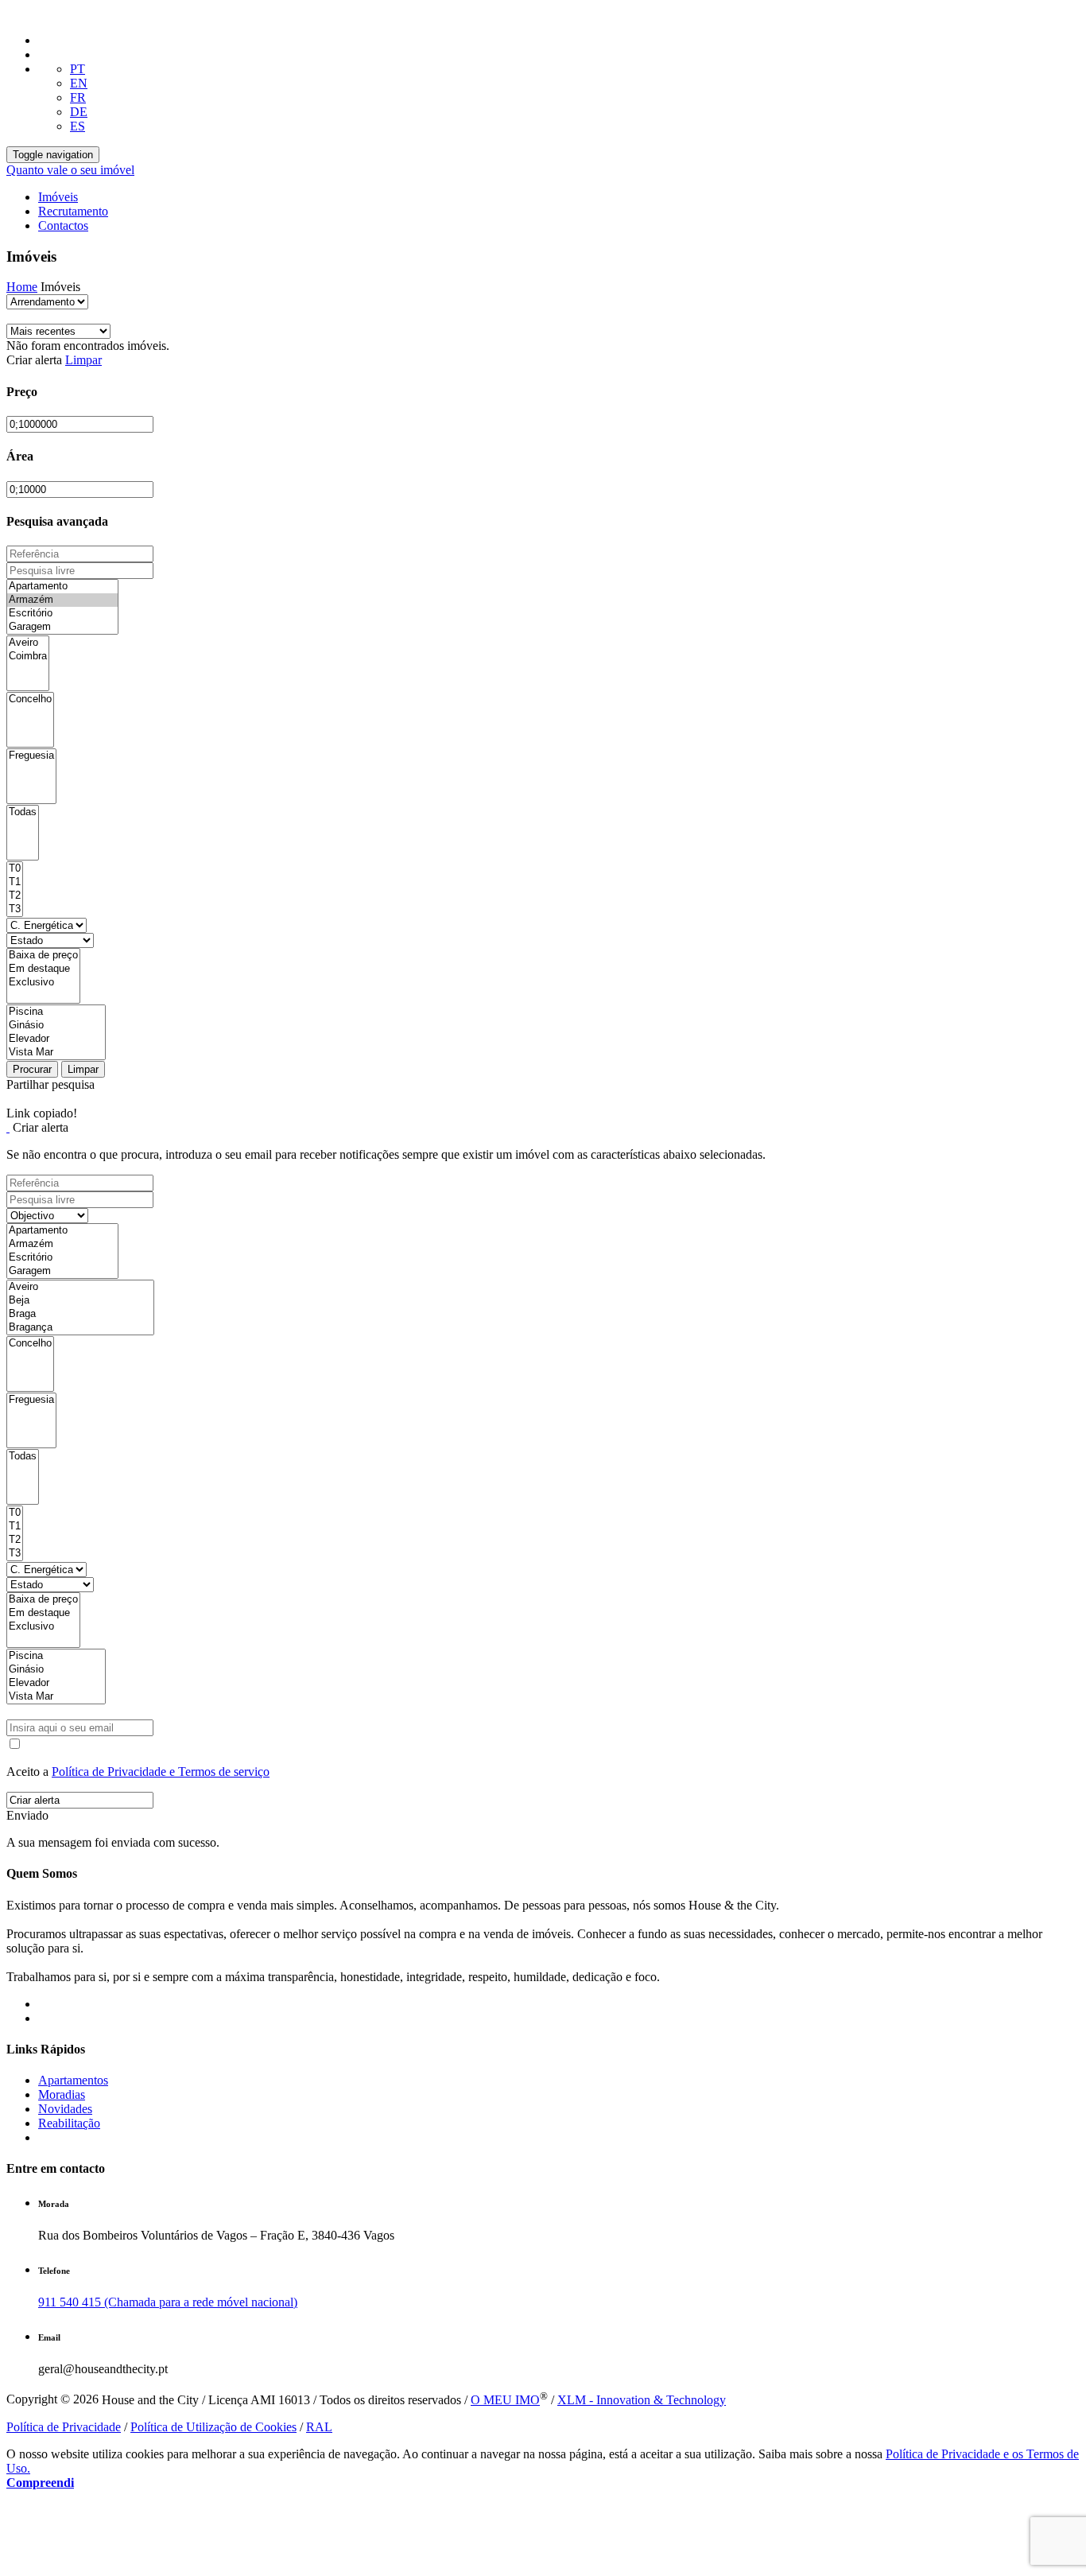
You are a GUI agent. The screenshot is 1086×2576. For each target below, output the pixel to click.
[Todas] (23, 812)
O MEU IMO (505, 2400)
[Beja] (80, 1301)
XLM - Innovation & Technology (642, 2400)
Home (22, 287)
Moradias (62, 2094)
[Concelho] (30, 699)
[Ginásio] (56, 1026)
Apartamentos (73, 2080)
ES (78, 126)
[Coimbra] (28, 657)
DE (79, 112)
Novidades (65, 2109)
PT (78, 69)
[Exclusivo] (43, 983)
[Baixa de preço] (43, 956)
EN (79, 83)
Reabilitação (69, 2123)
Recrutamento (73, 211)
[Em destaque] (43, 969)
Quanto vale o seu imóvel (70, 170)
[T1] (15, 882)
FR (78, 97)
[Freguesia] (31, 756)
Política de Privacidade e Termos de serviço (161, 1772)
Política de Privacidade (64, 2427)
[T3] (15, 909)
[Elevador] (56, 1039)
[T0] (15, 869)
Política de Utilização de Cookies (213, 2427)
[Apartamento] (62, 587)
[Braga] (80, 1314)
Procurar (32, 1069)
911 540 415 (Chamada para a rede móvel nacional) (168, 2302)
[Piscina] (56, 1012)
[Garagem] (62, 627)
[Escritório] (62, 614)
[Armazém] (62, 600)
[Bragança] (80, 1328)
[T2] (15, 896)
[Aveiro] (28, 643)
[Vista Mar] (56, 1053)
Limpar (83, 360)
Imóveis (58, 197)
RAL (319, 2427)
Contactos (63, 225)
